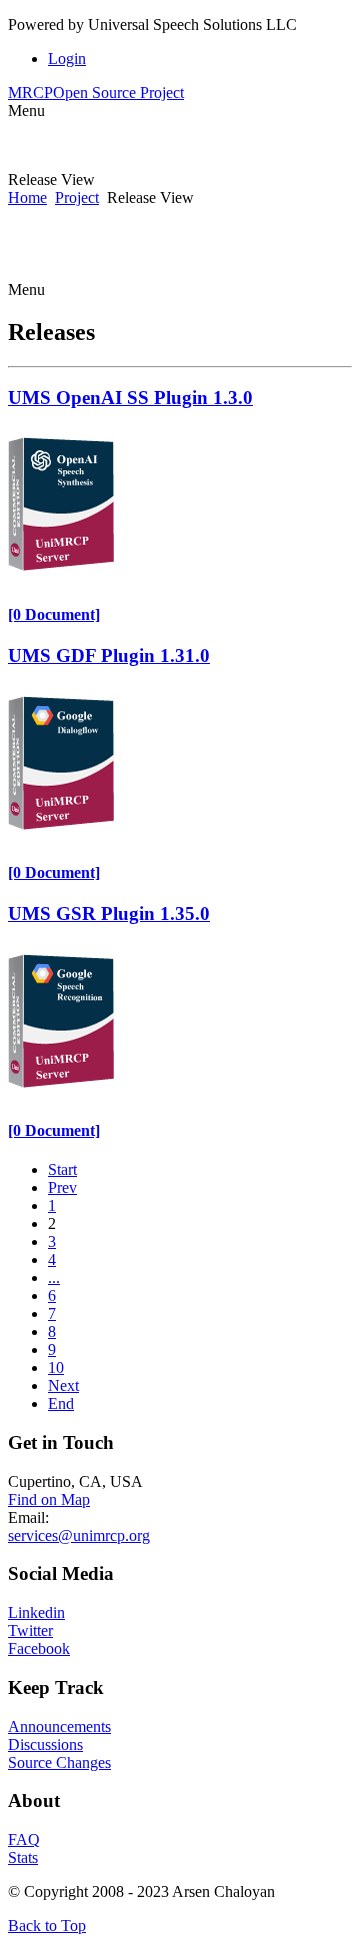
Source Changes (59, 1762)
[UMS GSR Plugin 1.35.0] (61, 1091)
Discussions (45, 1744)
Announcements (59, 1726)
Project (77, 197)
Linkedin (36, 1612)
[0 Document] (54, 614)
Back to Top (47, 1925)
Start (62, 1169)
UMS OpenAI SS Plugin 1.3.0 (130, 397)
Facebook (39, 1648)
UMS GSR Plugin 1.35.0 (109, 913)
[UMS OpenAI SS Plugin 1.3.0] (61, 574)
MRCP (96, 92)
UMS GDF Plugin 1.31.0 (109, 655)
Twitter (30, 1630)
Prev (62, 1187)
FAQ (24, 1839)
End (61, 1403)
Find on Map (49, 1499)
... (54, 1277)
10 (56, 1367)
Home (27, 197)
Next (63, 1385)
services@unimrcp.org (79, 1535)
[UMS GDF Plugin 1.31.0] (61, 833)
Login (67, 58)
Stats (23, 1857)
